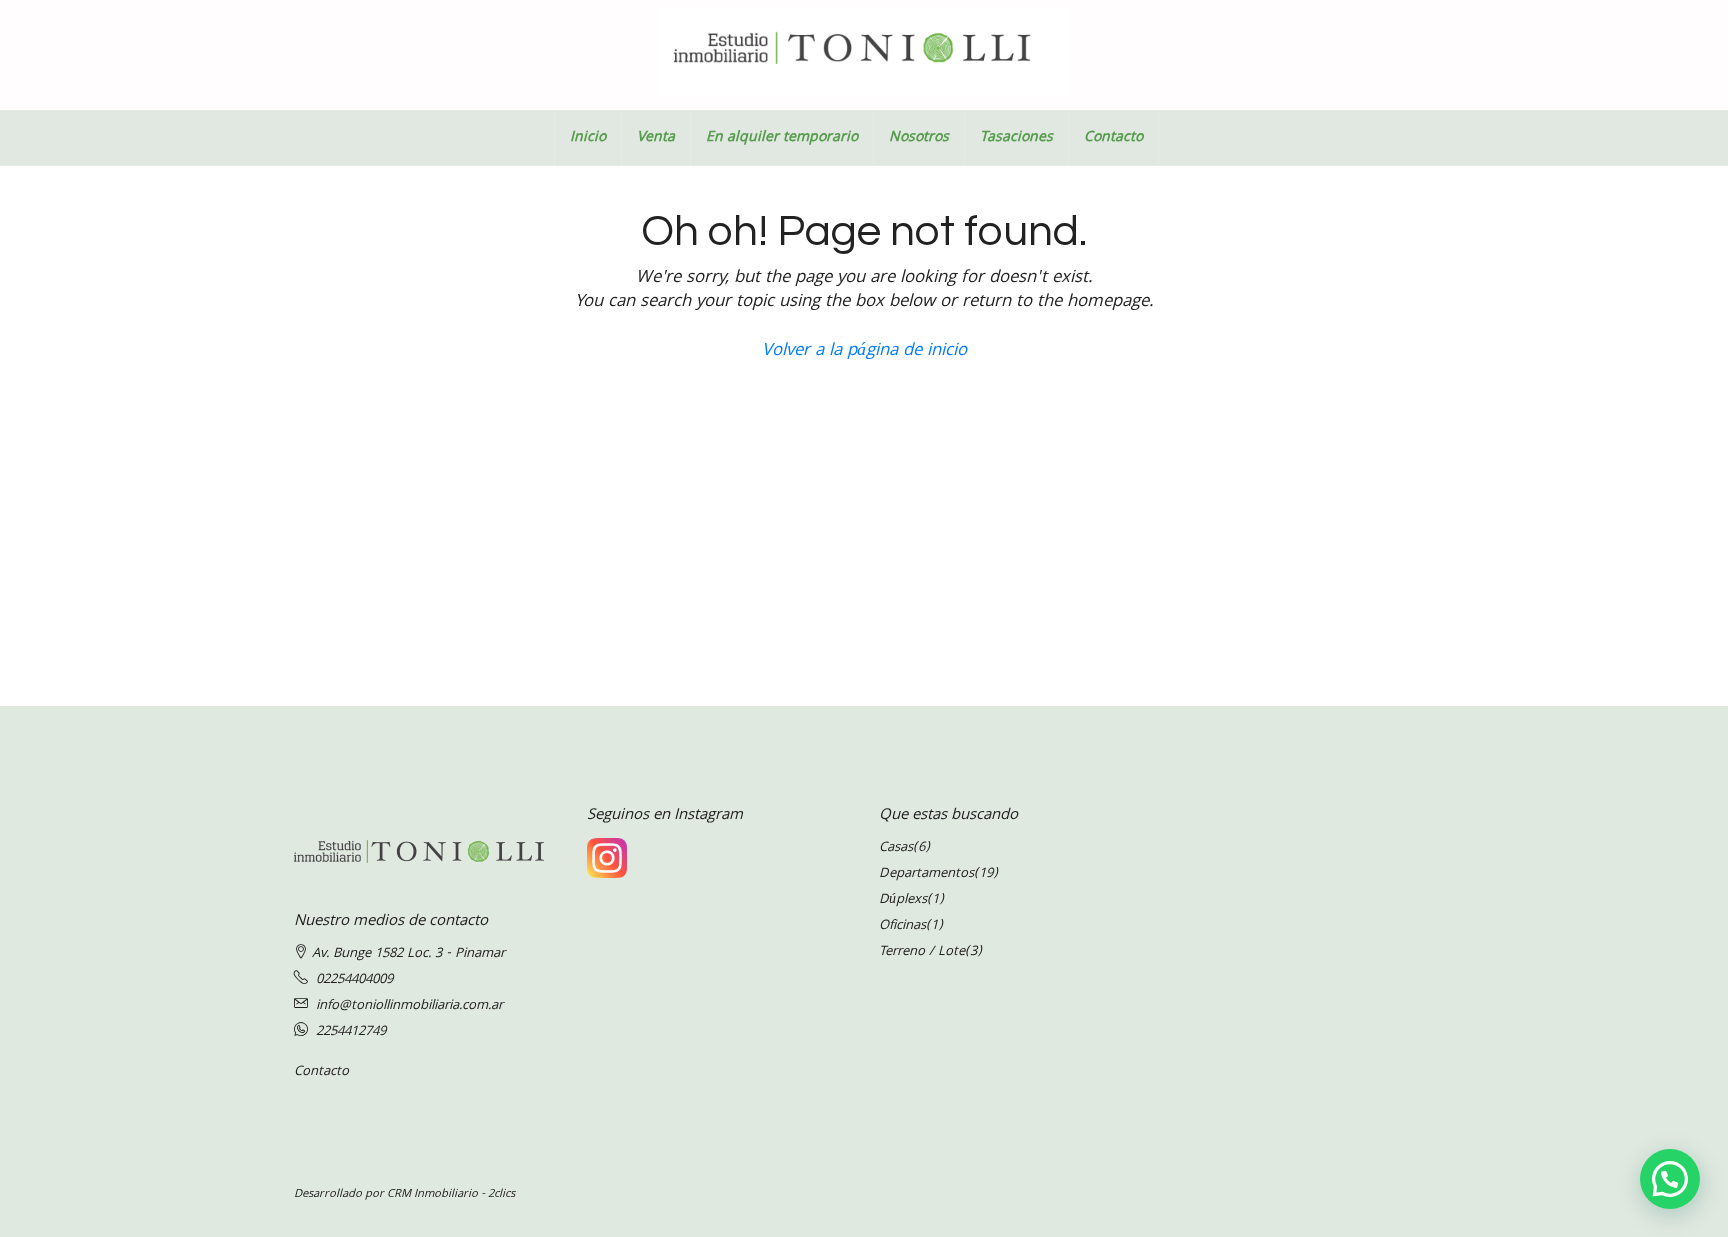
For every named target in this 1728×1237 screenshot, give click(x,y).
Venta (656, 138)
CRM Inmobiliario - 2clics (451, 1194)
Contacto (1113, 138)
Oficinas (902, 926)
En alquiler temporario (782, 138)
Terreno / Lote (922, 952)
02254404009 (354, 980)
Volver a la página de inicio (864, 351)
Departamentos (926, 874)
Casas (896, 848)
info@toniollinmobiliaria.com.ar (409, 1006)
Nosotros (919, 138)
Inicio (588, 138)
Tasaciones (1016, 138)
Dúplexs (903, 900)
